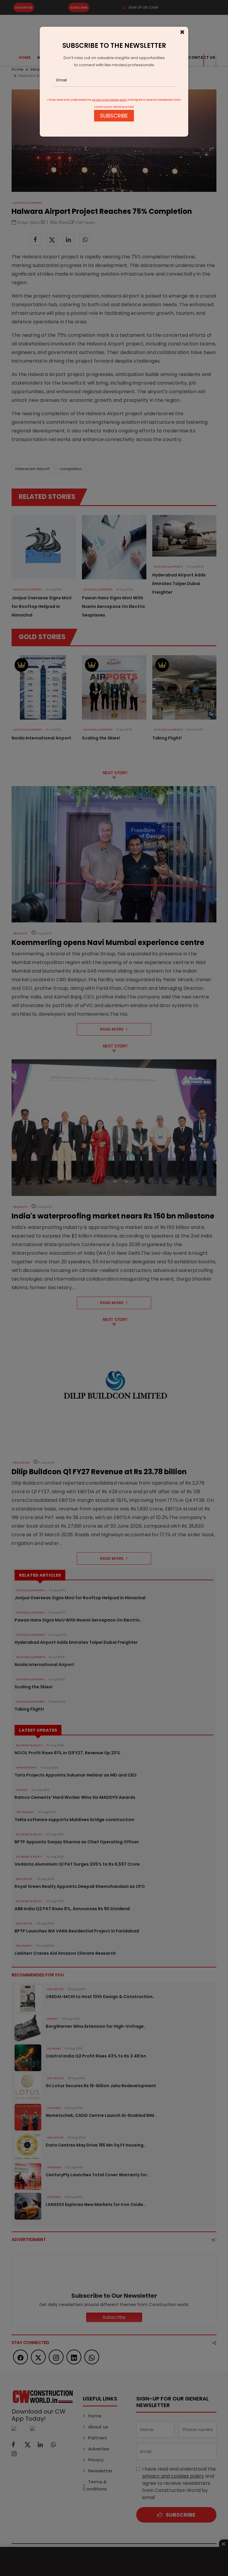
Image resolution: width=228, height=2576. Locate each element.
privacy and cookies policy (110, 100)
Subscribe (114, 116)
